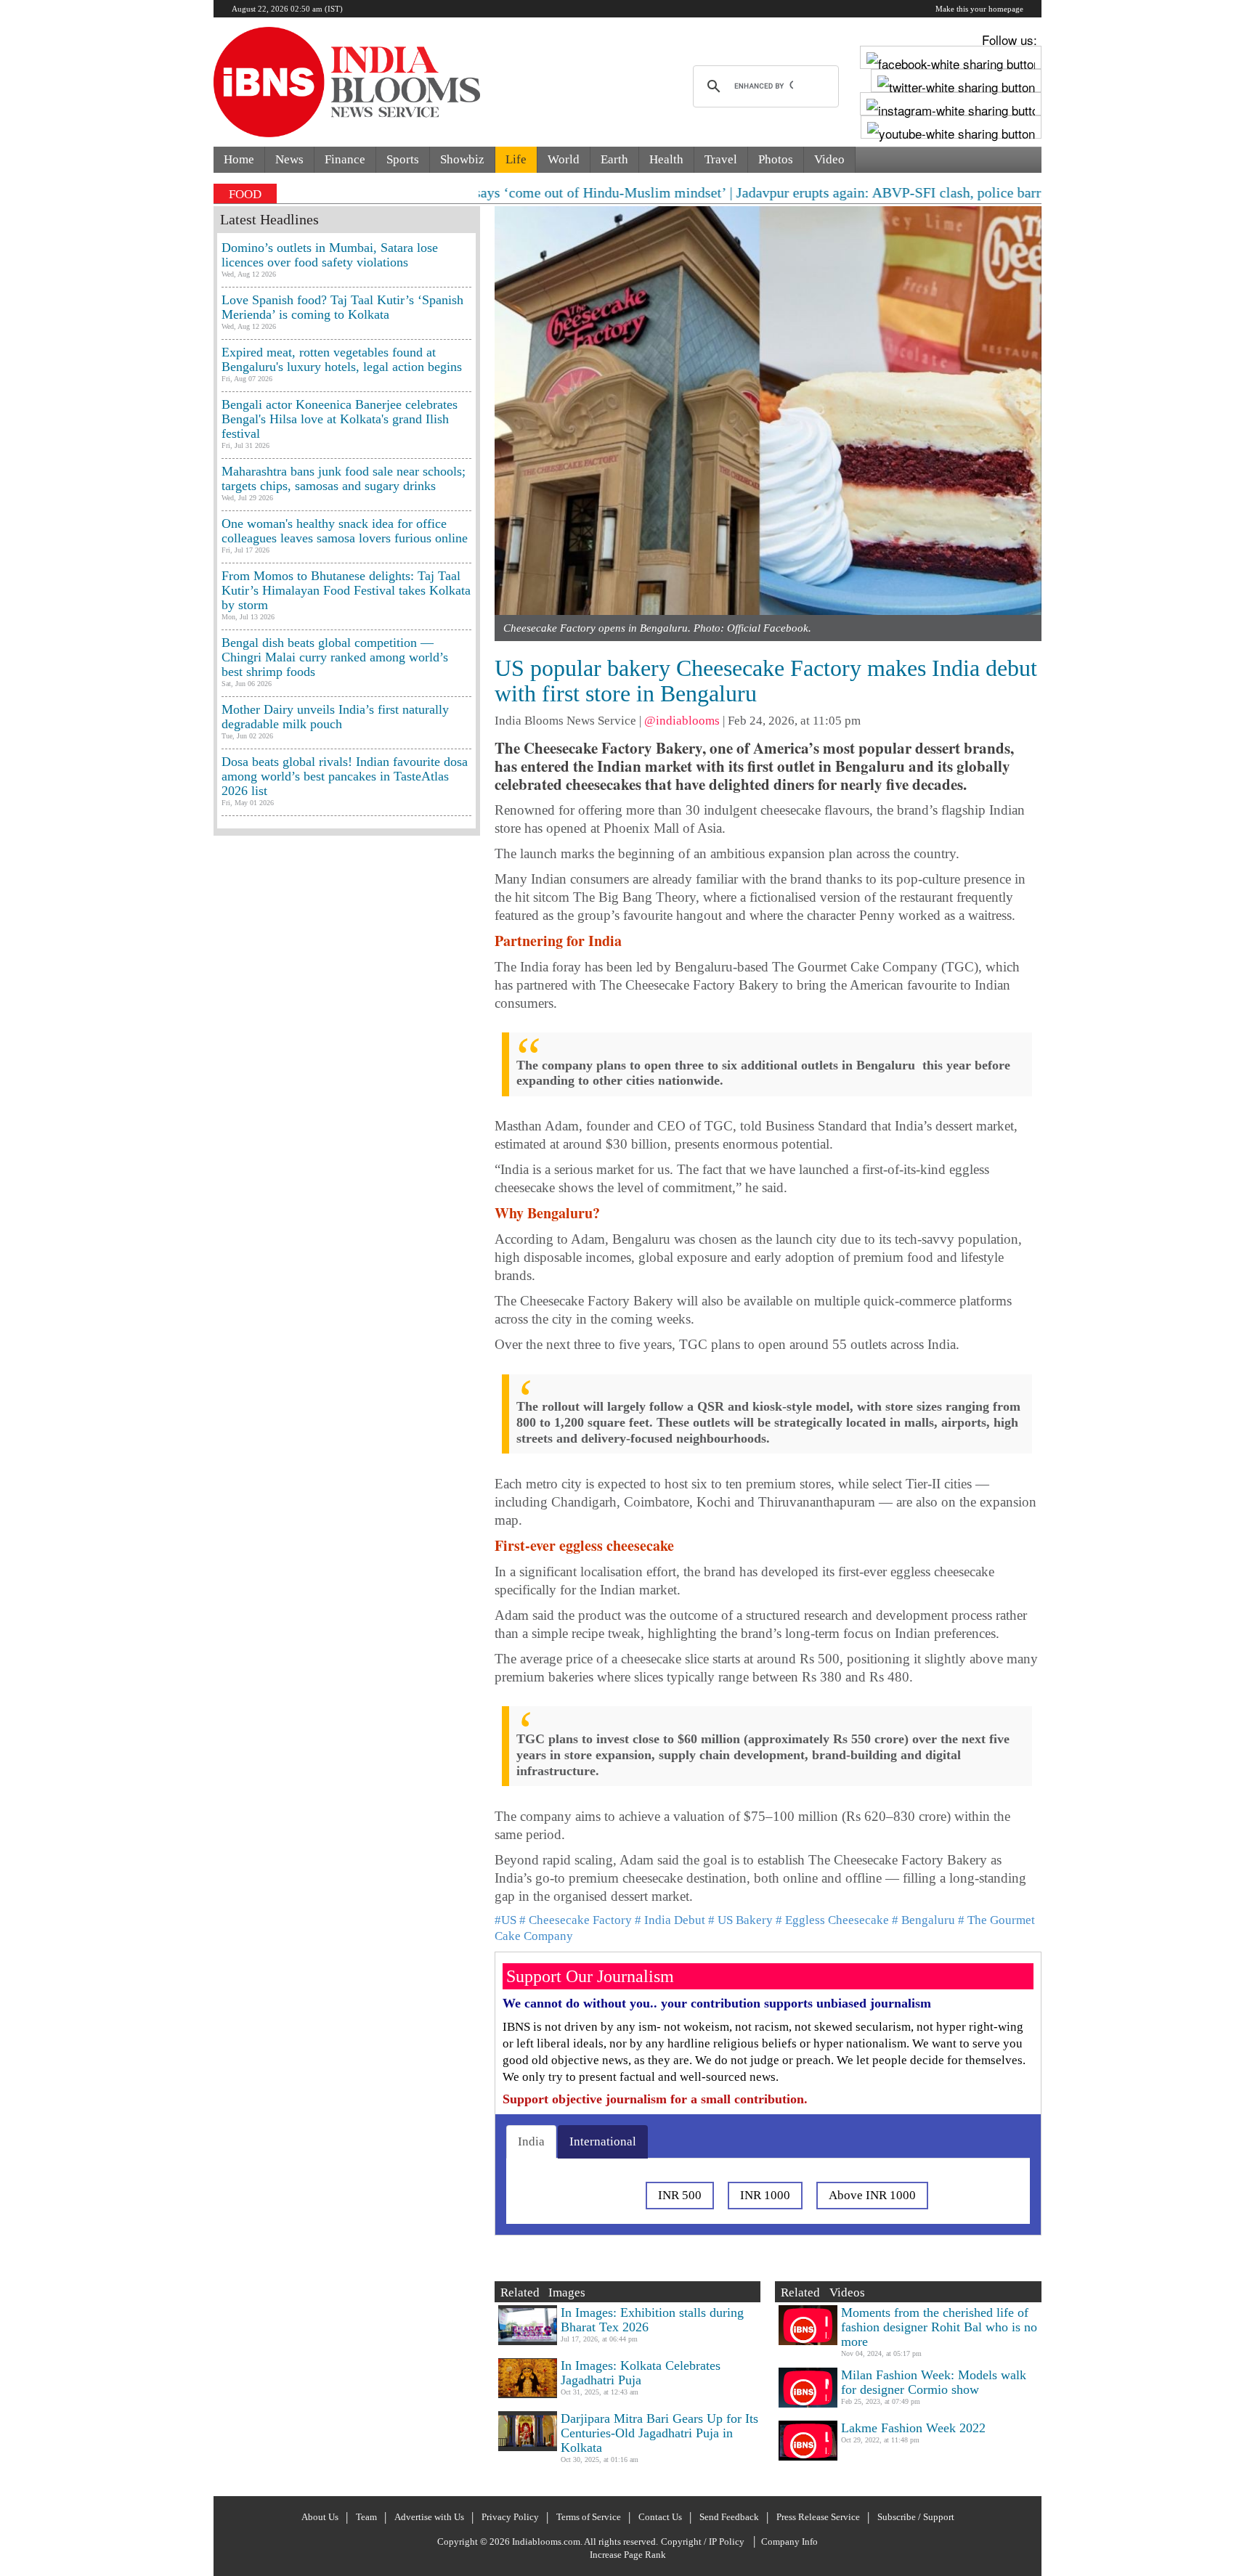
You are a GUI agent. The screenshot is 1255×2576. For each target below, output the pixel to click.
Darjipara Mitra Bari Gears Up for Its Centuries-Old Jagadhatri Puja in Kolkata (659, 2433)
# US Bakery (740, 1920)
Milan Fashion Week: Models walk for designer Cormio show (934, 2382)
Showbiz (462, 159)
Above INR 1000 (872, 2195)
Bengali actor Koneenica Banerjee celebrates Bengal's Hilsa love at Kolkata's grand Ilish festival (340, 419)
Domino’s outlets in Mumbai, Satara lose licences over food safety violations (330, 255)
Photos (776, 159)
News (289, 159)
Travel (721, 159)
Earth (614, 159)
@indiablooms (682, 721)
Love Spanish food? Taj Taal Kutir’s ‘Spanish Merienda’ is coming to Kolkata (342, 307)
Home (239, 159)
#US (505, 1920)
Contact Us (660, 2517)
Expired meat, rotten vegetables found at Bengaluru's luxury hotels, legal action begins (342, 359)
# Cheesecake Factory (576, 1920)
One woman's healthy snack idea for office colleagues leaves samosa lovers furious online (345, 531)
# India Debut (670, 1920)
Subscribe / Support (916, 2517)
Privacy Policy (510, 2517)
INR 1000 (765, 2195)
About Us (320, 2517)
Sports (403, 159)
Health (666, 159)
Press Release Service (818, 2517)
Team (366, 2517)
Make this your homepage (979, 9)
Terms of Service (589, 2517)
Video (829, 159)
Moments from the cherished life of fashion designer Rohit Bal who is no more (939, 2327)
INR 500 (680, 2195)
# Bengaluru (923, 1920)
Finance (345, 159)
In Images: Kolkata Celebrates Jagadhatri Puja (641, 2373)
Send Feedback (729, 2517)
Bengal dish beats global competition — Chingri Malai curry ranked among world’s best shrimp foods (335, 657)
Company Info (789, 2542)
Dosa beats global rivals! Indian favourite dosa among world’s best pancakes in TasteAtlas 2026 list (345, 776)
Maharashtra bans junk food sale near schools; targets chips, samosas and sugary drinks (344, 478)
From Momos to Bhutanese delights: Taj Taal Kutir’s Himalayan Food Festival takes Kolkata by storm (346, 590)
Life (516, 159)
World (564, 159)
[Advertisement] (347, 1463)
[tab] (531, 2142)
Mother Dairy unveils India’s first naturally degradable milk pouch (335, 717)
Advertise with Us (429, 2517)
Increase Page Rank (628, 2555)
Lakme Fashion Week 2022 (913, 2428)
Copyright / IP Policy (703, 2542)
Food (245, 194)
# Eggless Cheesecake (832, 1920)
